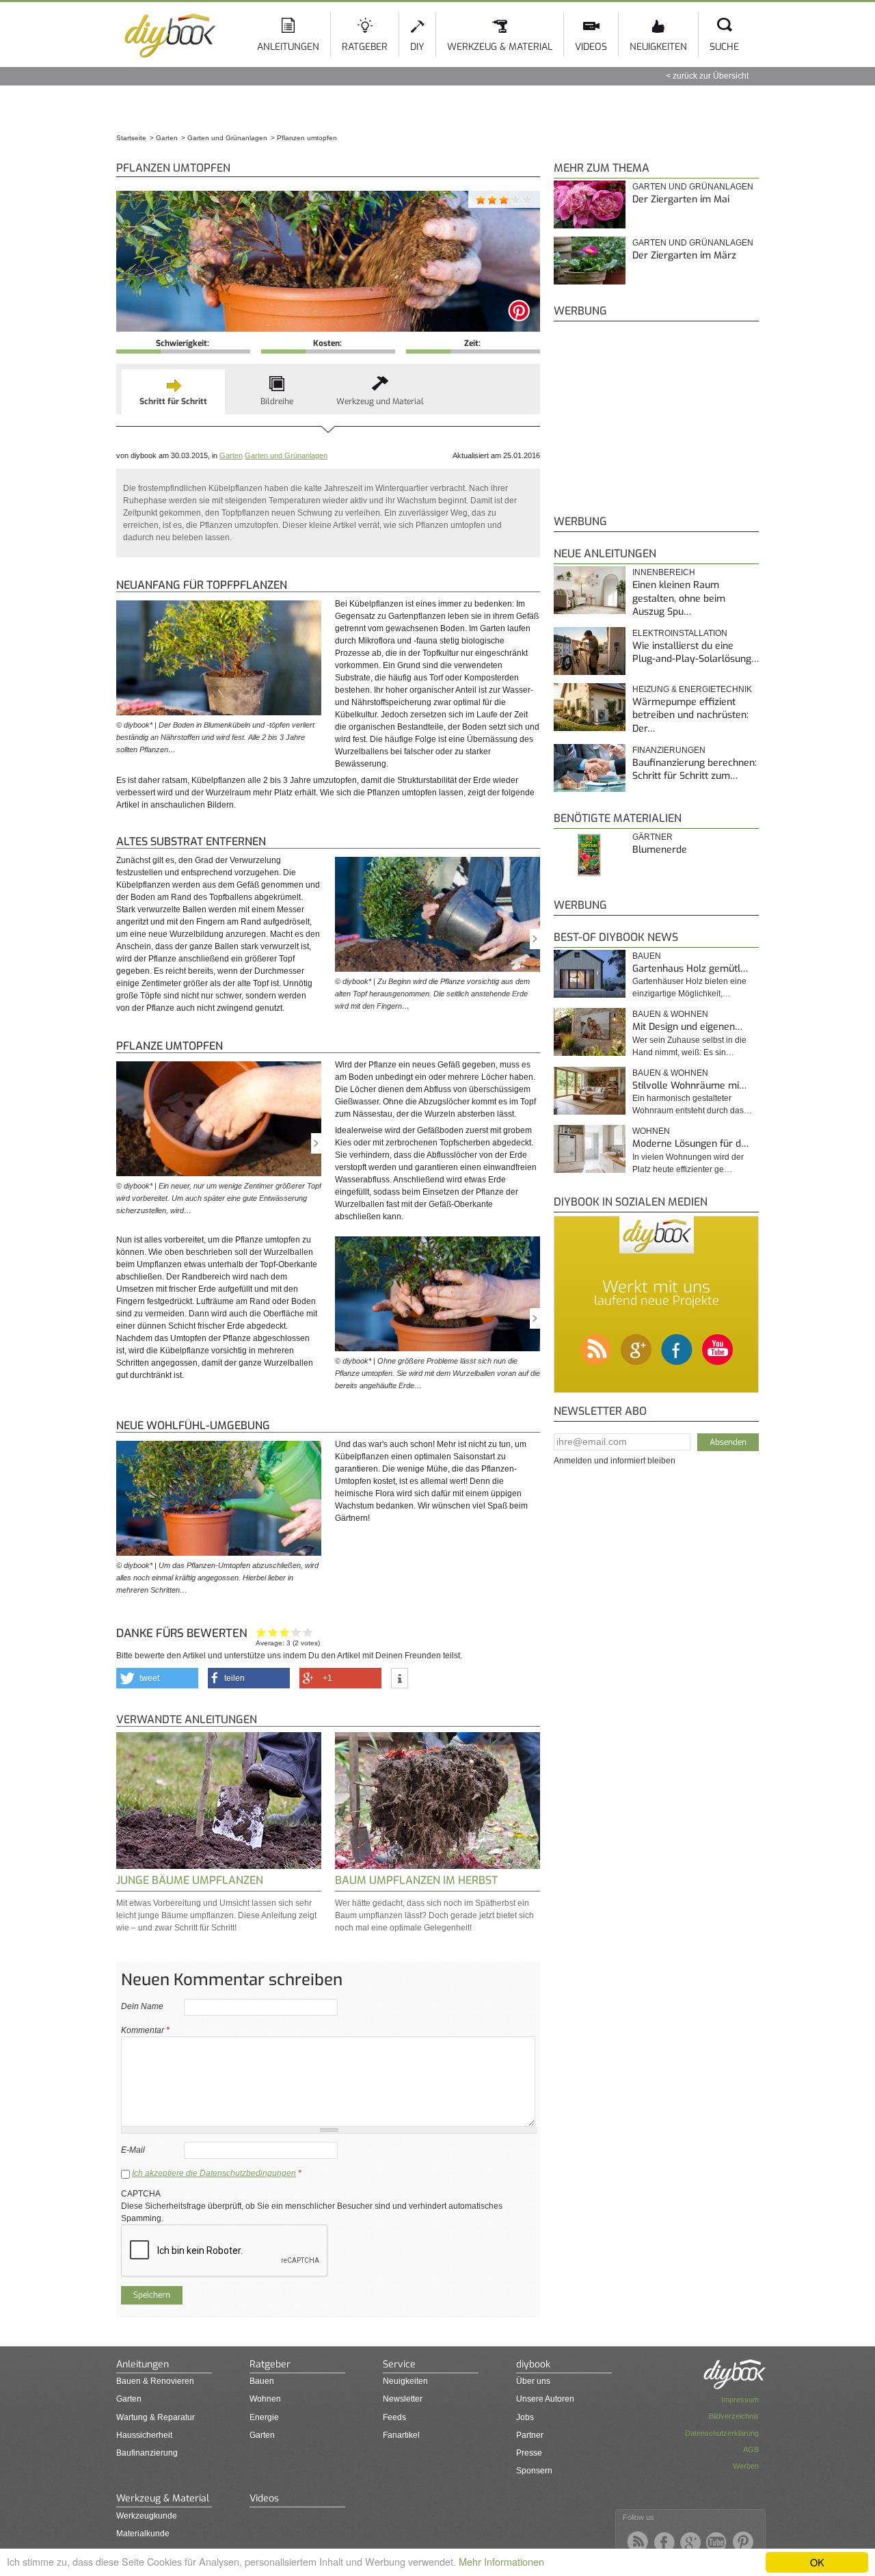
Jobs (525, 2417)
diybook (533, 2364)
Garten (231, 455)
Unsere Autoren (545, 2399)
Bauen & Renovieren (155, 2381)
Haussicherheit (144, 2435)
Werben (746, 2466)
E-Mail (133, 2150)
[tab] (173, 392)
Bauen (647, 956)
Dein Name (142, 2006)
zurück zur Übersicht (711, 76)
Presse (529, 2453)
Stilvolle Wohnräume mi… (689, 1086)
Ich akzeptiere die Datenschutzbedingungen (214, 2173)
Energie (264, 2417)
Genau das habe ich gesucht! (308, 1632)
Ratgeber (365, 47)
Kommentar (145, 2030)
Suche (724, 47)
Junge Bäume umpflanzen (190, 1880)
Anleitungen (288, 47)
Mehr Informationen (501, 2561)
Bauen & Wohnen (670, 1014)
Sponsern (534, 2471)
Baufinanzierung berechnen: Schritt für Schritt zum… (695, 770)
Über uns (533, 2381)
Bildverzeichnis (734, 2416)
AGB (751, 2449)
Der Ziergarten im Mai (681, 199)
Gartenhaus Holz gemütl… (690, 969)
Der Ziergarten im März (684, 255)
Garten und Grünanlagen (286, 455)
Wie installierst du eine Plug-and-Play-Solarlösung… (696, 653)
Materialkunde (143, 2534)
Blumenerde (660, 850)
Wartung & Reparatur (156, 2417)
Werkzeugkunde (147, 2516)
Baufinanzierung (147, 2453)
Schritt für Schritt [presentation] (173, 401)
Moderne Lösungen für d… (690, 1144)
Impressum (740, 2400)
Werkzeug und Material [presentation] (380, 401)
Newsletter (403, 2399)
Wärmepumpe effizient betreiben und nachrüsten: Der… (690, 715)
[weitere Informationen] (400, 1679)
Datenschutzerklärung (722, 2433)
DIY (417, 47)
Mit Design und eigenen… (687, 1027)
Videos (591, 47)
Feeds (394, 2417)
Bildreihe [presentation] (277, 401)
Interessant (285, 1632)
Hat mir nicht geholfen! (261, 1632)
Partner (530, 2435)
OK (817, 2562)
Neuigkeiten (658, 47)
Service (399, 2364)
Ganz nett (273, 1632)
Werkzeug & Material (500, 47)
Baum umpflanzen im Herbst (416, 1880)
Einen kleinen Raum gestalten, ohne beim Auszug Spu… (679, 598)
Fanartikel (401, 2435)
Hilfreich (296, 1632)
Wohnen (651, 1131)
